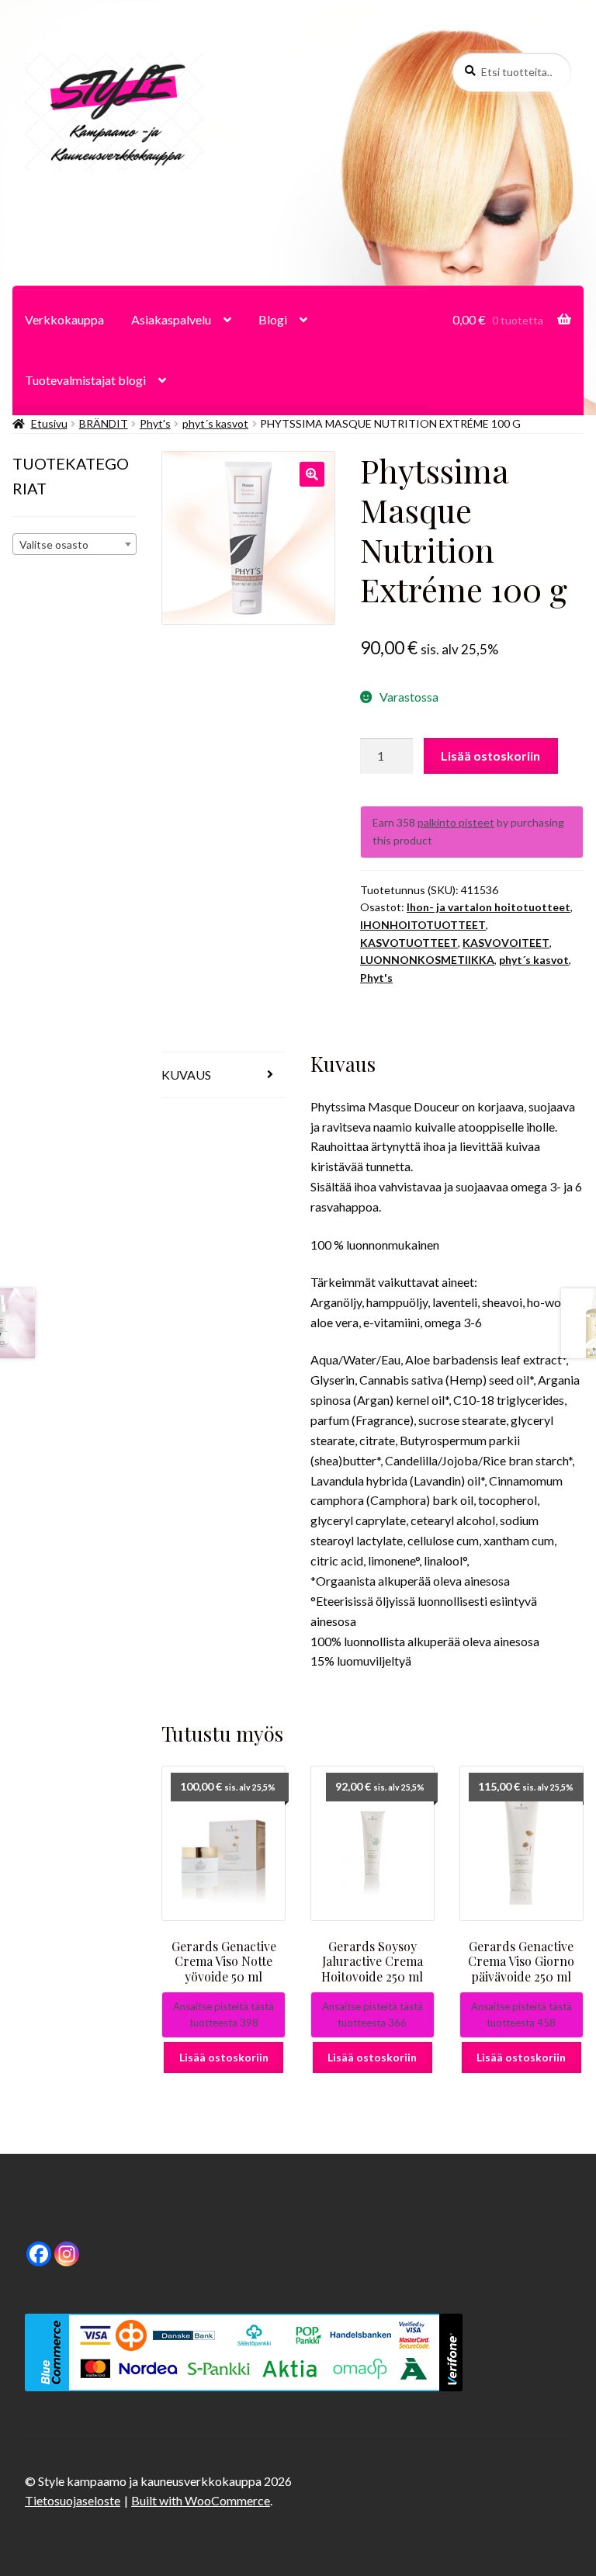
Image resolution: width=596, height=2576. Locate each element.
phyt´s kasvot (215, 423)
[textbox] (74, 545)
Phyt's (155, 423)
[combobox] (74, 544)
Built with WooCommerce (201, 2500)
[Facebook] (39, 2254)
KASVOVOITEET (506, 943)
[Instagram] (67, 2254)
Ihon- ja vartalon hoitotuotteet (489, 907)
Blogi (273, 319)
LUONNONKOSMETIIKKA (427, 960)
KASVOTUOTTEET (409, 943)
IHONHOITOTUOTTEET (423, 925)
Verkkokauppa (64, 319)
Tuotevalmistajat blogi (85, 380)
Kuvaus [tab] (186, 1075)
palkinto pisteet (456, 822)
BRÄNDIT (104, 423)
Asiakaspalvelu (171, 319)
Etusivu (49, 423)
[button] (312, 474)
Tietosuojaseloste (73, 2500)
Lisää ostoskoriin (490, 756)
